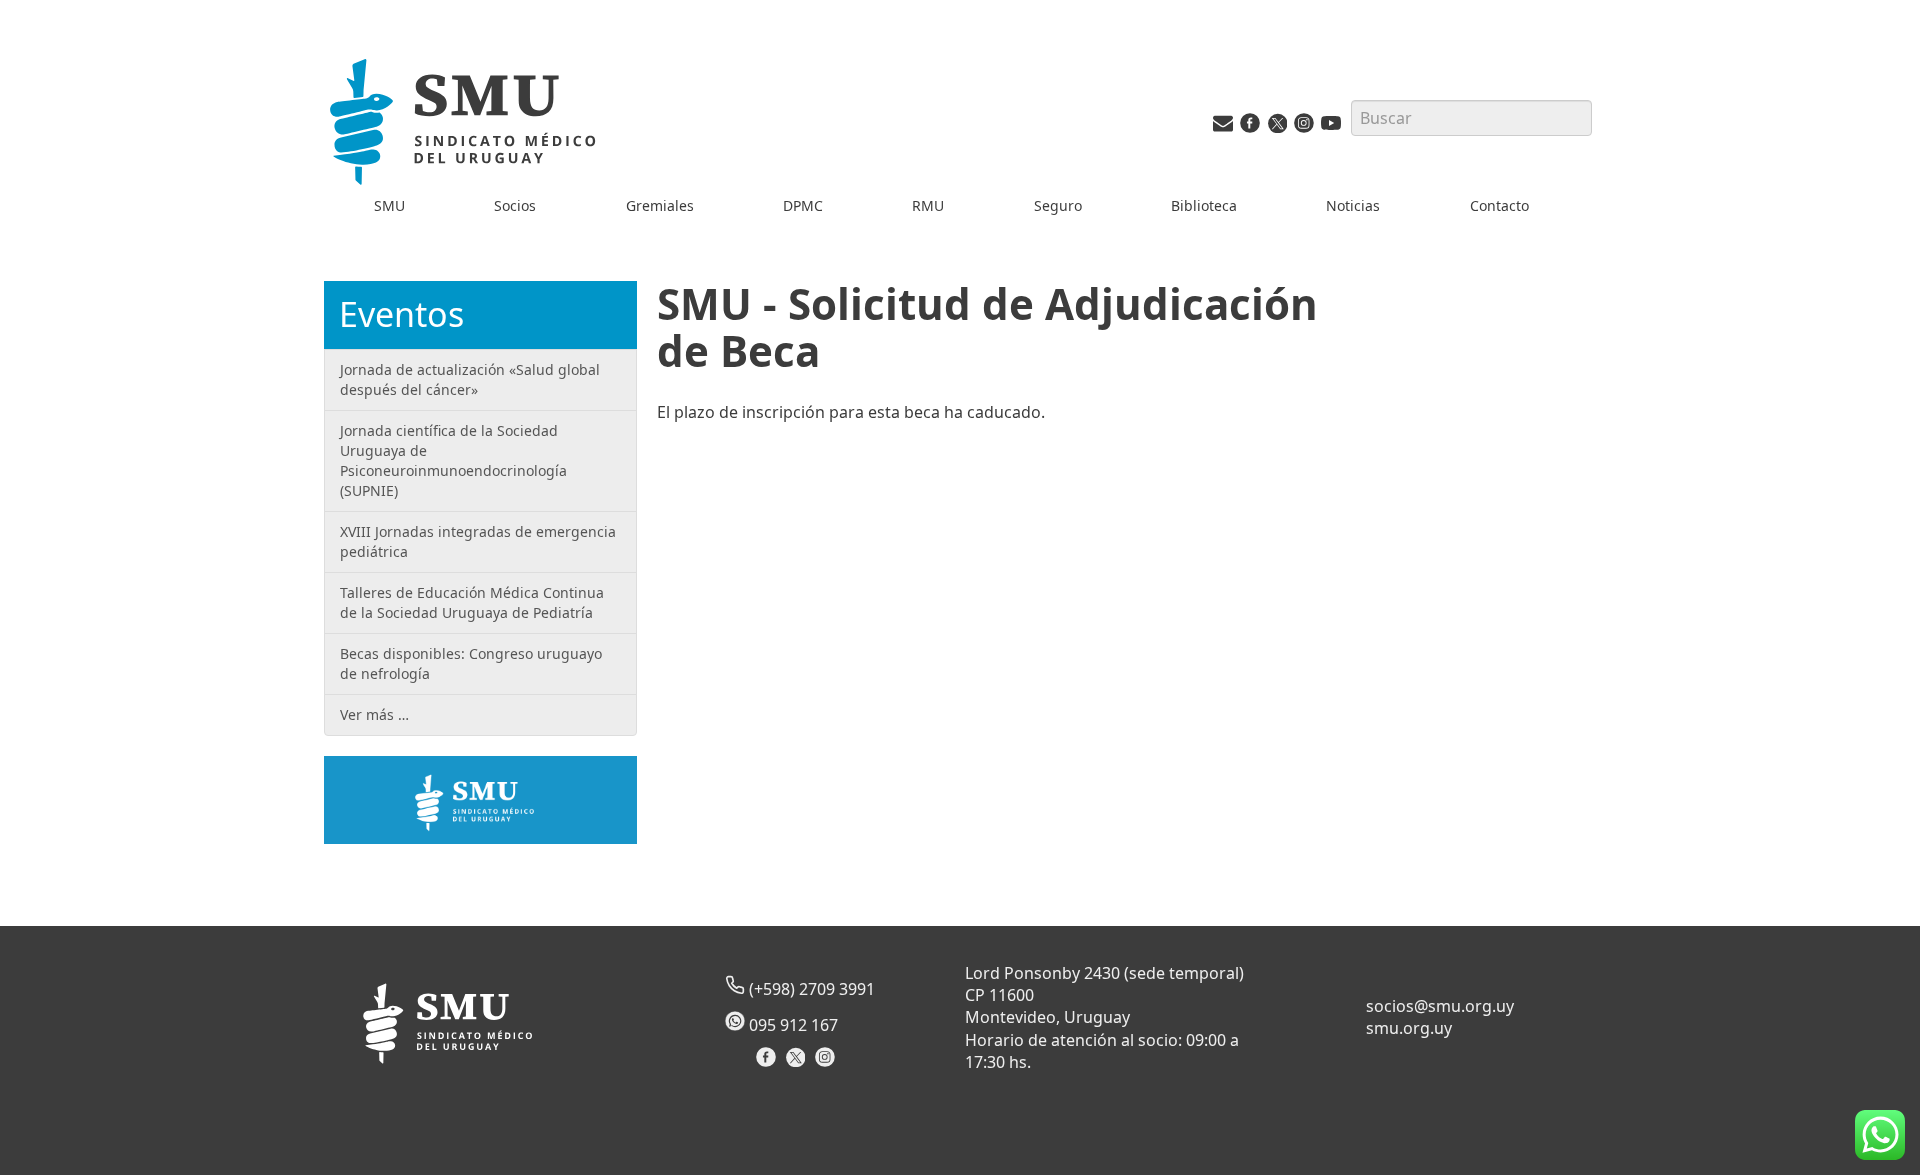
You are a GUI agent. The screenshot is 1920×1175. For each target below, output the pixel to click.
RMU (928, 205)
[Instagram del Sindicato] (827, 1063)
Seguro (1058, 205)
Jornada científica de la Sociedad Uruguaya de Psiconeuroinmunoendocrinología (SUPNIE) (453, 460)
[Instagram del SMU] (1304, 127)
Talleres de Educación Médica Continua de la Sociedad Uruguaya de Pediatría (472, 602)
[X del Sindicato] (797, 1063)
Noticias (1353, 205)
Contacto (1499, 205)
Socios (515, 205)
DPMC (803, 205)
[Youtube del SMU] (1331, 127)
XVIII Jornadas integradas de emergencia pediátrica (478, 541)
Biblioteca (1204, 205)
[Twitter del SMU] (1277, 127)
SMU (389, 205)
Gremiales (660, 205)
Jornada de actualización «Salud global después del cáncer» (470, 379)
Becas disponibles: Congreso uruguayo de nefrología (471, 663)
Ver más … (374, 714)
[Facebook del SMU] (1250, 127)
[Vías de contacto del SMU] (1223, 127)
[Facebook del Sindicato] (768, 1063)
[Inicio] (466, 125)
